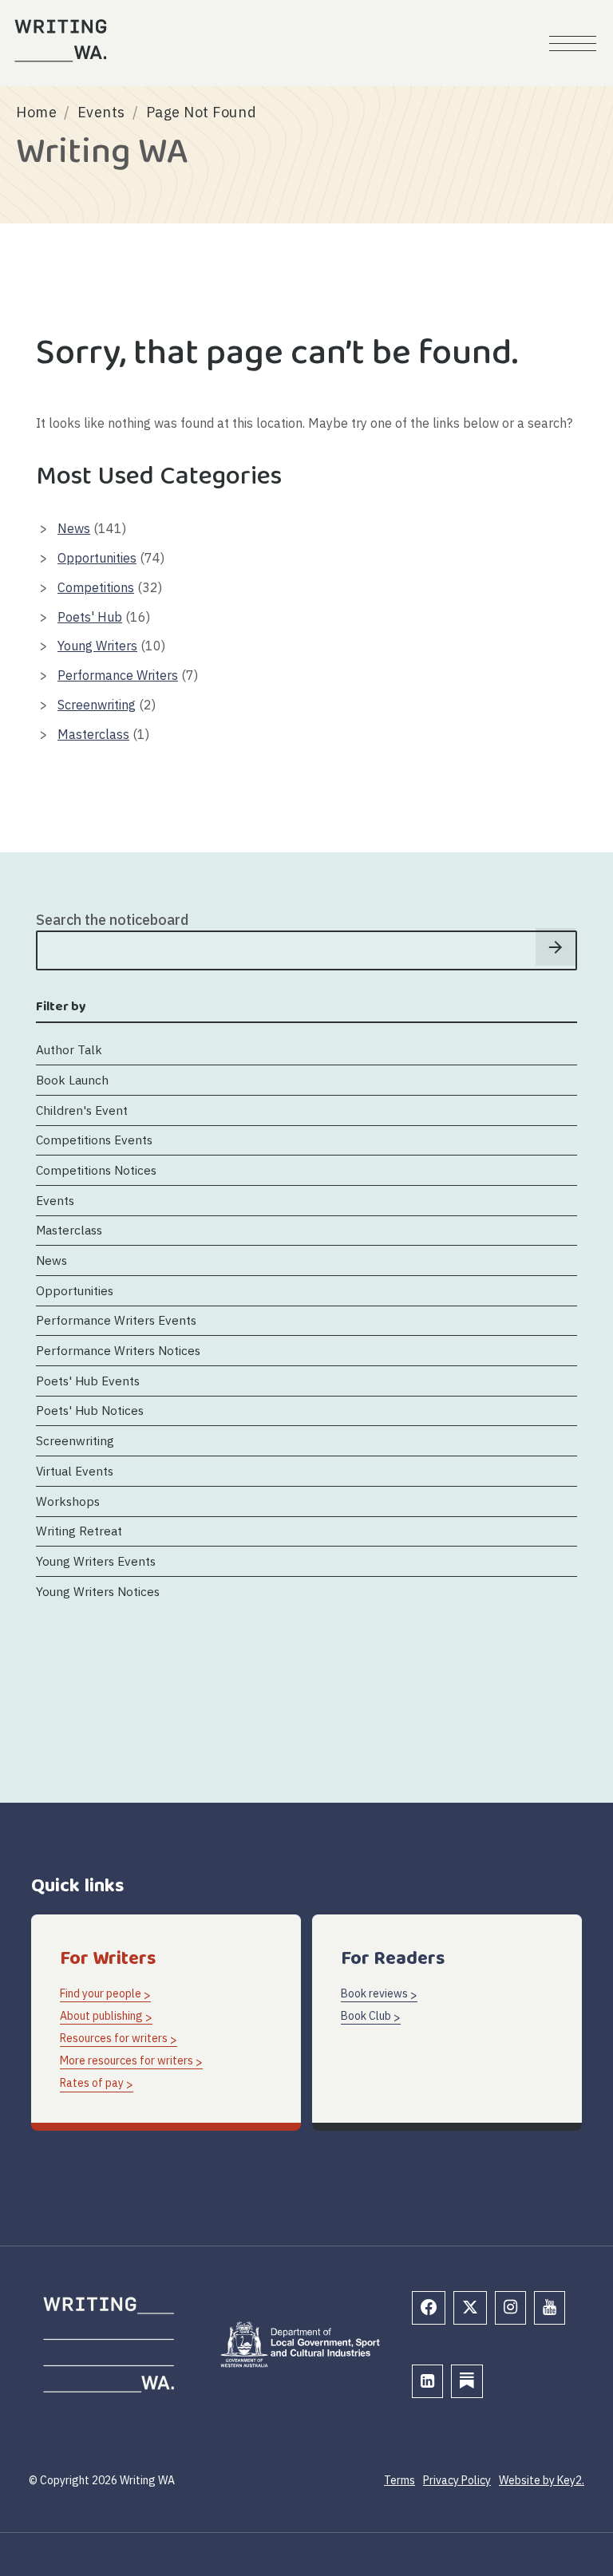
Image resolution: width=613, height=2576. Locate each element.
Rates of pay (92, 2083)
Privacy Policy (457, 2480)
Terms (399, 2480)
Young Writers (97, 646)
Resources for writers (114, 2038)
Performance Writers (118, 675)
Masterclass (93, 734)
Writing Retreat (79, 1531)
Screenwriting (97, 705)
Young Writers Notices (98, 1591)
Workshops (68, 1501)
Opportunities (97, 558)
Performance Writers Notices (118, 1350)
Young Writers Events (96, 1561)
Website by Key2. (542, 2480)
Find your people (101, 1993)
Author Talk (69, 1049)
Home (36, 112)
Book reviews (374, 1993)
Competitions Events (94, 1140)
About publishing (101, 2016)
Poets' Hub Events (88, 1381)
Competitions (96, 587)
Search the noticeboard (112, 920)
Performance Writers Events (116, 1320)
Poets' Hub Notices (90, 1410)
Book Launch (72, 1080)
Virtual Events (75, 1471)
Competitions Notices (96, 1170)
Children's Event (82, 1110)
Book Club (366, 2016)
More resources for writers (127, 2060)
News (74, 528)
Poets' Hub (90, 617)
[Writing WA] (61, 41)
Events (101, 112)
